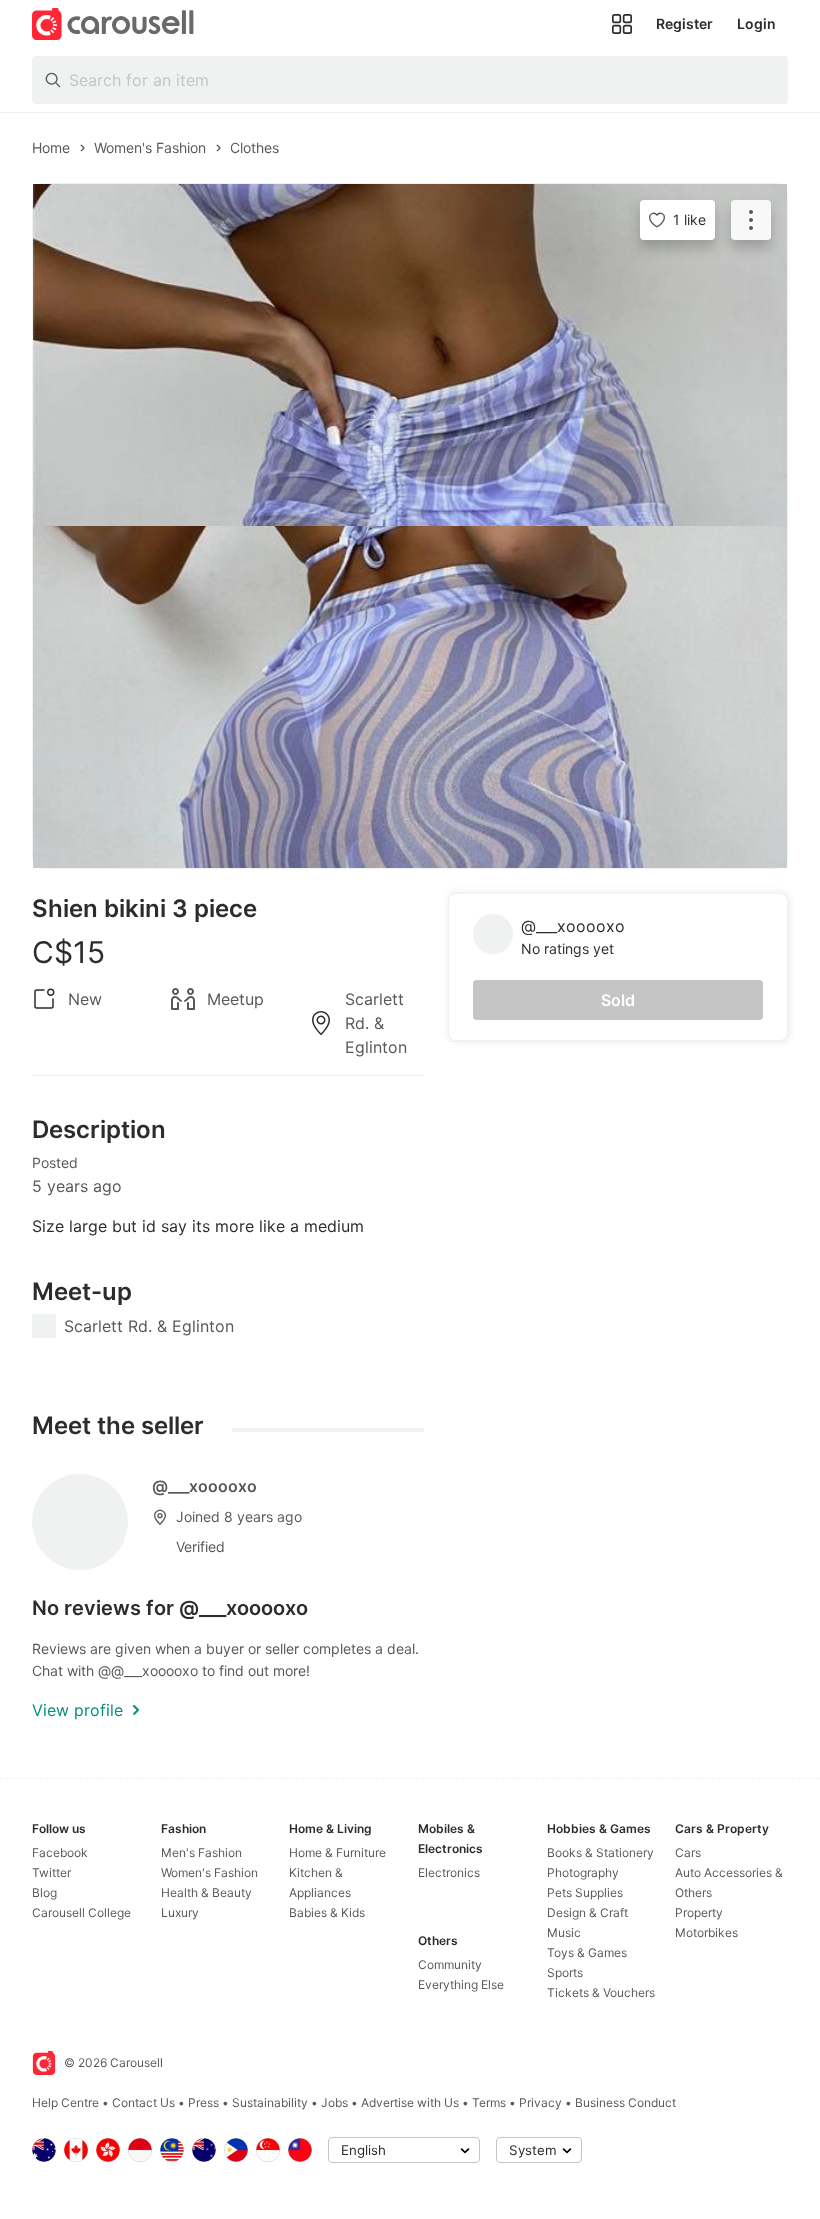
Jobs (334, 2102)
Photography (583, 1872)
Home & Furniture (337, 1852)
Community (450, 1964)
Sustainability (270, 2102)
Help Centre (65, 2102)
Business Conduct (625, 2102)
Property (699, 1912)
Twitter (51, 1872)
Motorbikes (706, 1932)
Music (564, 1932)
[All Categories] (622, 24)
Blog (44, 1892)
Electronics (449, 1872)
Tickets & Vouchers (601, 1992)
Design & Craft (587, 1912)
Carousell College (81, 1912)
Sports (565, 1972)
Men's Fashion (201, 1852)
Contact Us (143, 2102)
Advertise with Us (410, 2102)
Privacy (540, 2102)
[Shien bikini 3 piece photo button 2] (410, 697)
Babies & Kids (327, 1912)
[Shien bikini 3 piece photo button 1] (410, 355)
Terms (489, 2102)
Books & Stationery (600, 1852)
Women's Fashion (209, 1872)
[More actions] (751, 220)
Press (203, 2102)
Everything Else (461, 1984)
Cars (688, 1852)
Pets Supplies (585, 1892)
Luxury (180, 1912)
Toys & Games (587, 1952)
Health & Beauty (206, 1892)
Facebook (60, 1852)
